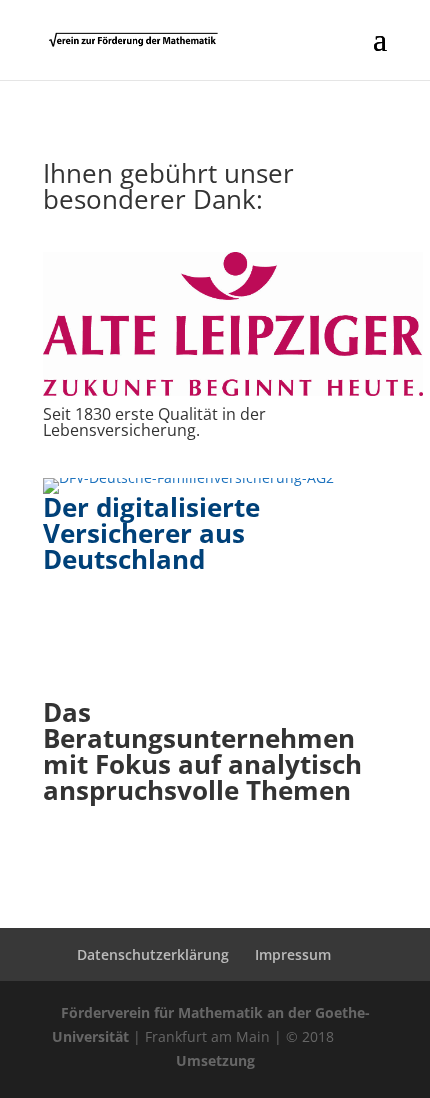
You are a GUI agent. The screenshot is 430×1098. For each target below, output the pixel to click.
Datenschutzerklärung (153, 954)
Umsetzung (215, 1060)
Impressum (293, 954)
